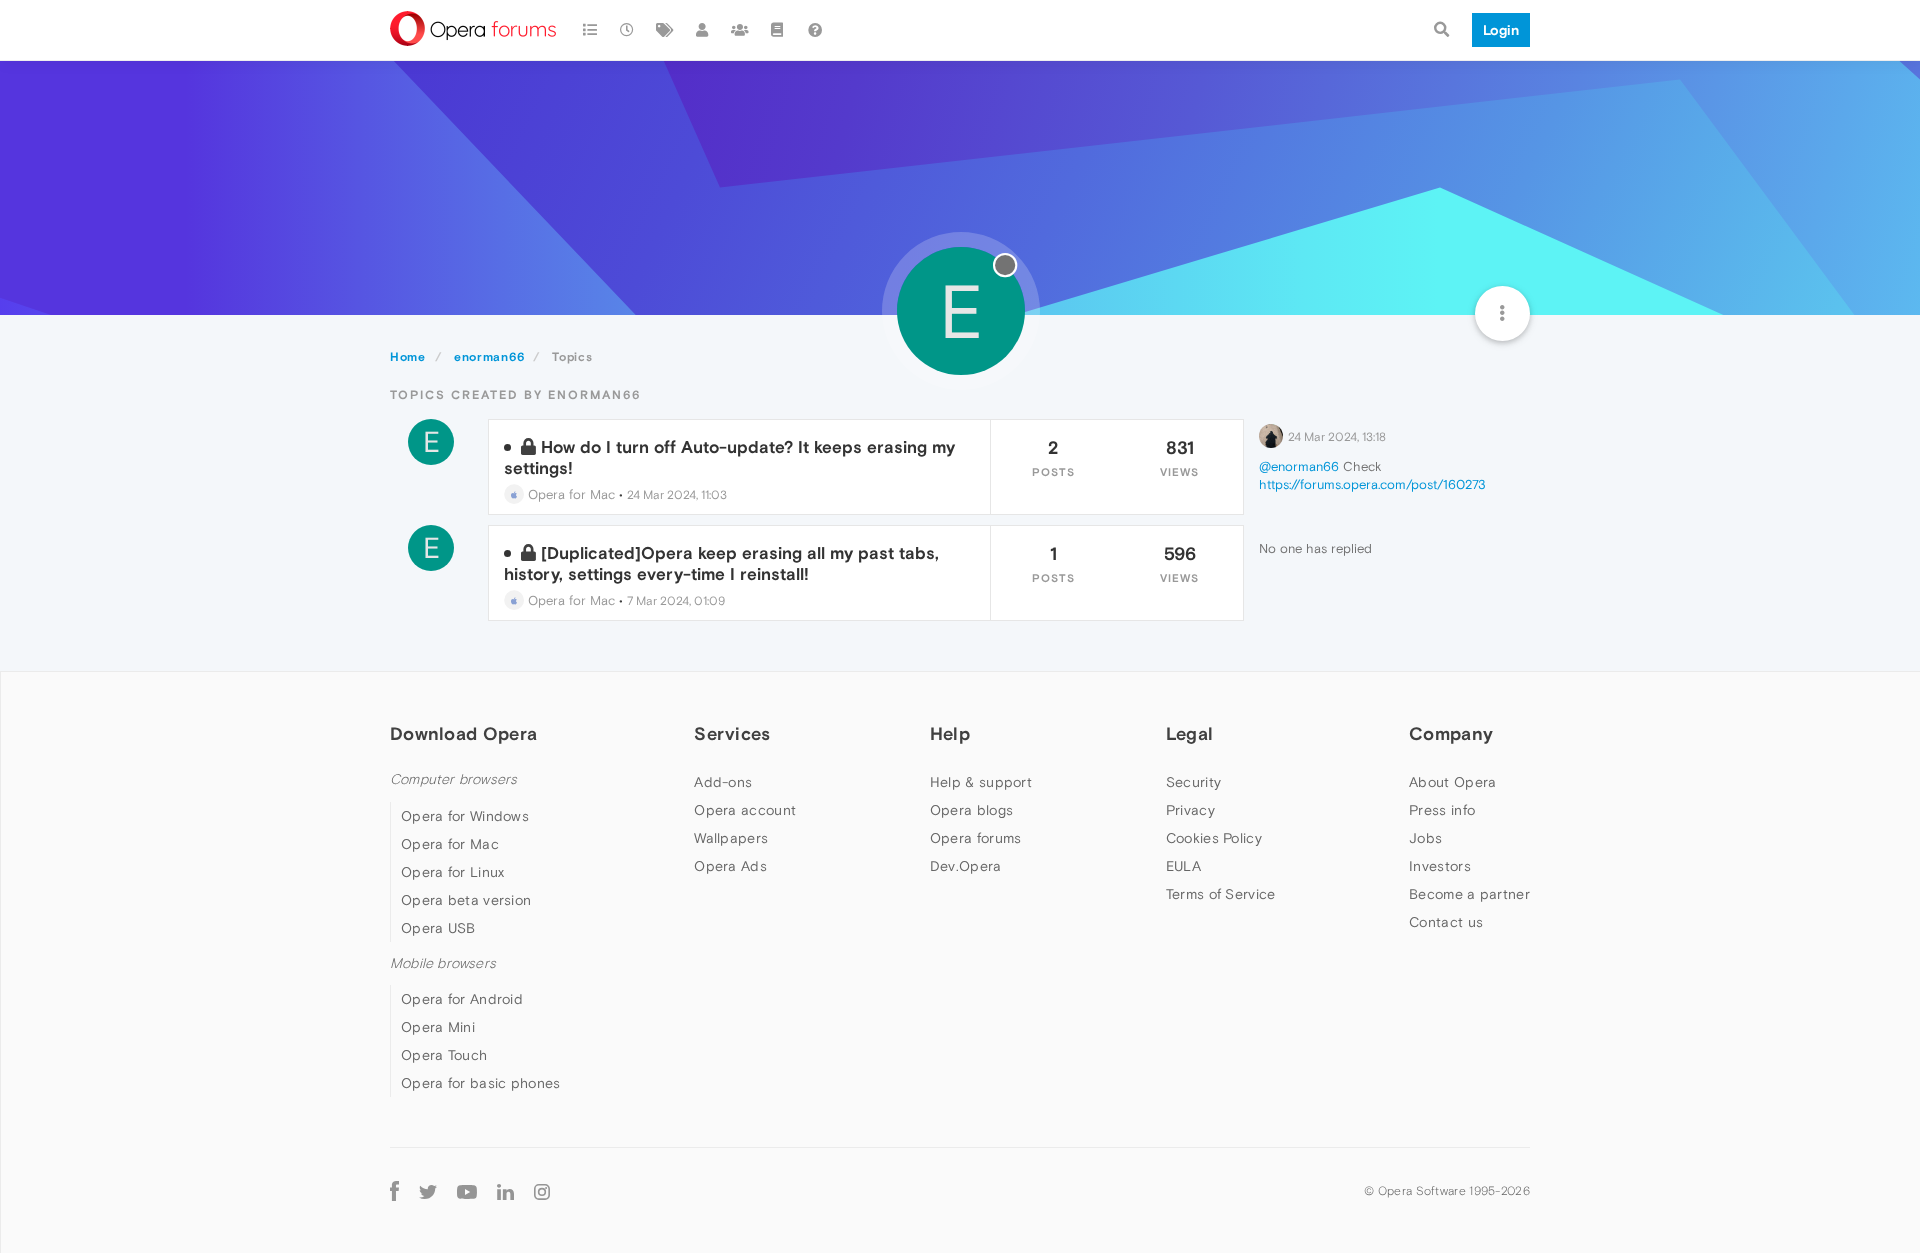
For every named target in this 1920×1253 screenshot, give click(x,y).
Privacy (1190, 810)
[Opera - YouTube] (467, 1190)
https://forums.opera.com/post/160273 (1372, 484)
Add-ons (723, 782)
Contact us (1446, 922)
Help (950, 733)
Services (732, 733)
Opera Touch (444, 1055)
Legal (1190, 733)
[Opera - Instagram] (542, 1190)
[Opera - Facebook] (394, 1190)
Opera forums (976, 838)
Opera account (745, 810)
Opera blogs (971, 810)
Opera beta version (466, 900)
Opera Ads (730, 866)
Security (1193, 782)
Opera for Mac (569, 494)
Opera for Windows (465, 816)
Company (1451, 733)
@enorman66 (1299, 466)
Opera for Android (462, 999)
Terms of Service (1221, 894)
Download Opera (463, 733)
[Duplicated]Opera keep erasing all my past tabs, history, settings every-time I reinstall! (721, 563)
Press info (1442, 810)
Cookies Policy (1214, 838)
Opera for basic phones (481, 1083)
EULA (1183, 866)
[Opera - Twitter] (428, 1190)
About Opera (1452, 782)
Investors (1440, 866)
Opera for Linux (453, 872)
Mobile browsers (443, 963)
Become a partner (1469, 894)
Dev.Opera (966, 866)
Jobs (1425, 838)
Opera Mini (438, 1027)
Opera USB (438, 928)
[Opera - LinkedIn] (505, 1190)
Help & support (981, 782)
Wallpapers (731, 838)
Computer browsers (453, 779)
